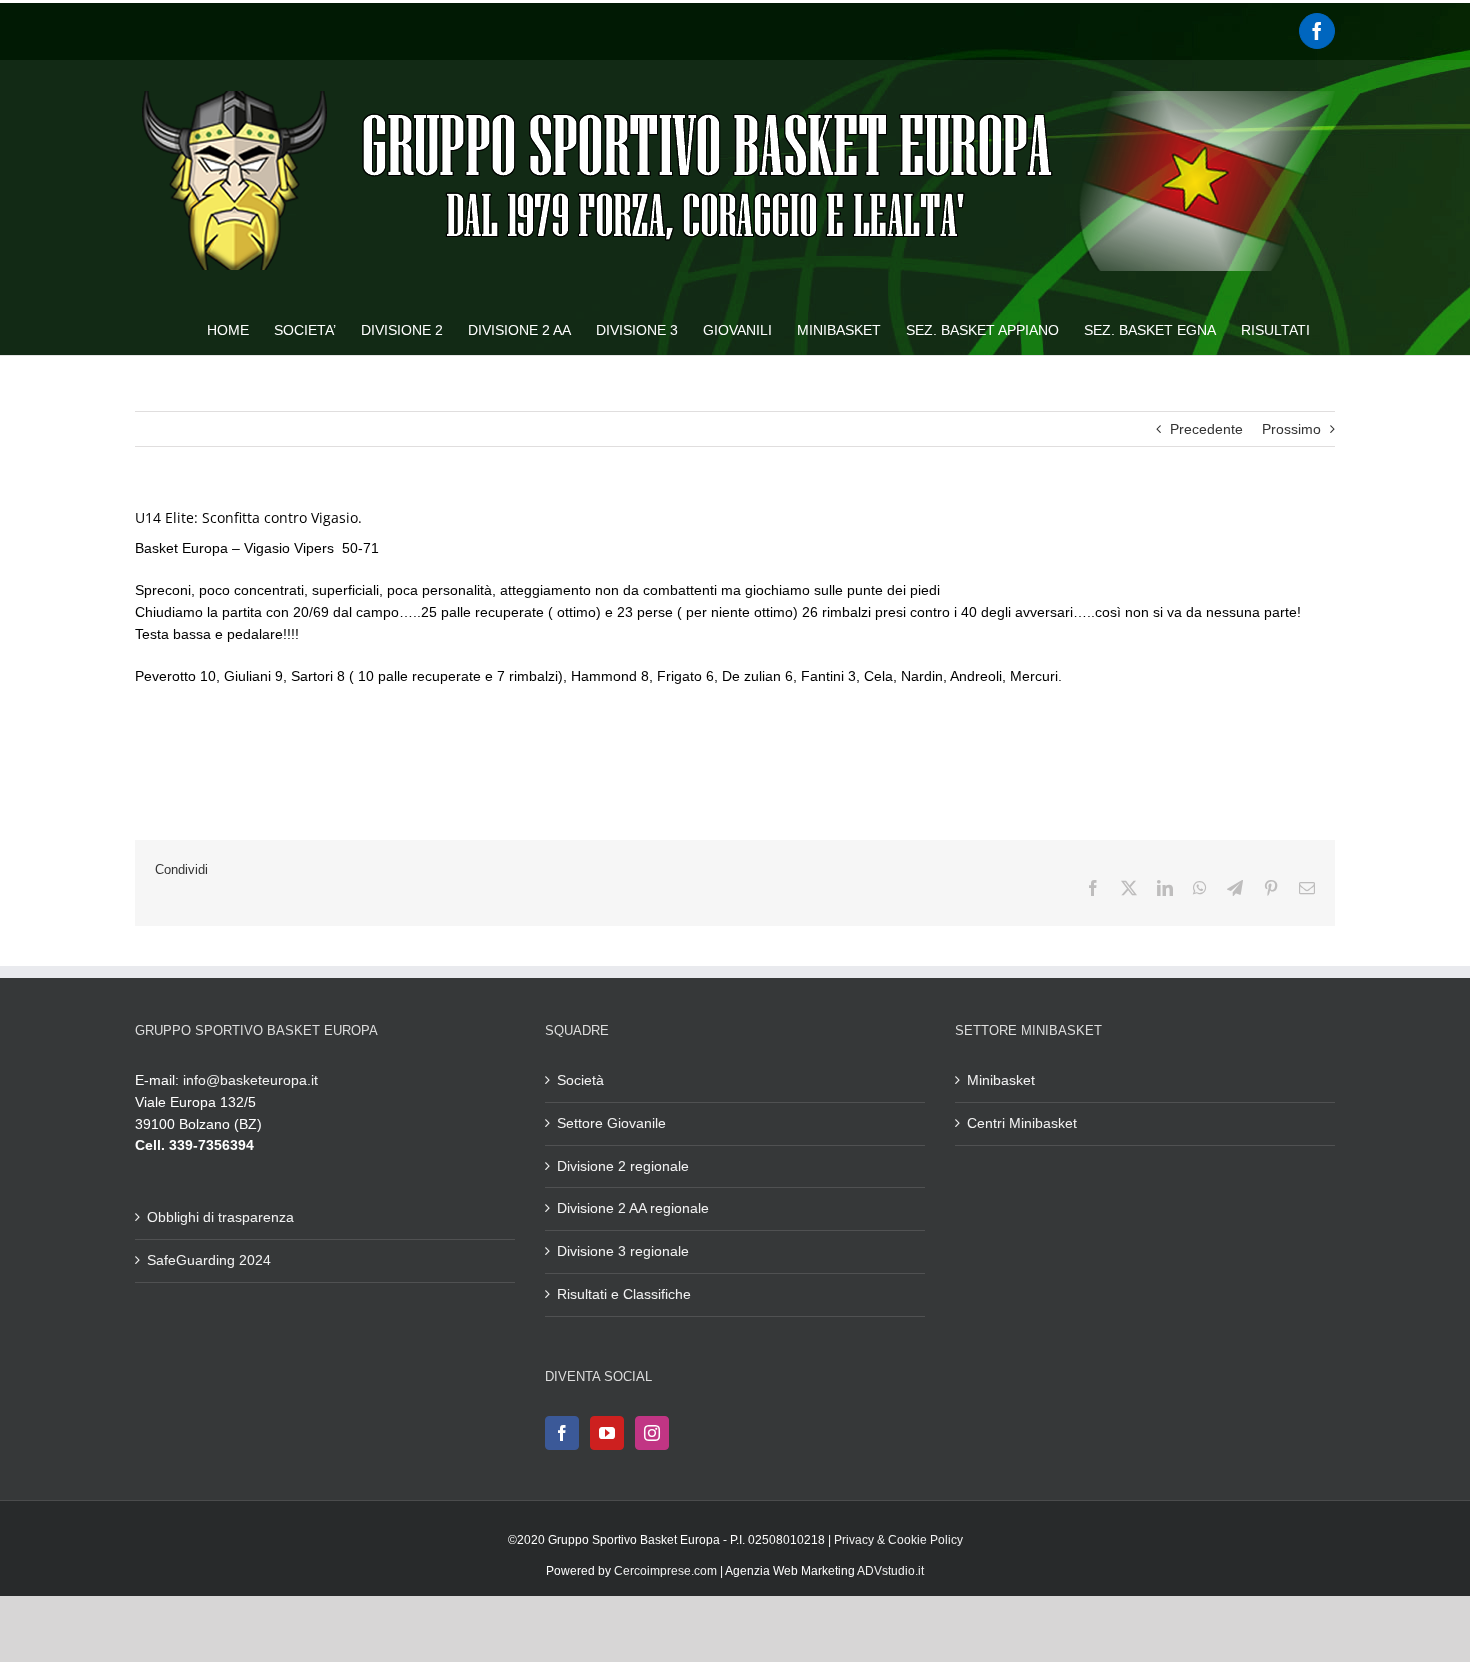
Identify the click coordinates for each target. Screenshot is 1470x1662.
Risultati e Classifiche (624, 1294)
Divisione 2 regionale (623, 1166)
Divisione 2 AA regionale (633, 1208)
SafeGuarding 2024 (209, 1260)
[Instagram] (652, 1433)
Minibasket (1001, 1080)
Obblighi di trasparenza (220, 1217)
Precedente (1206, 429)
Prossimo (1291, 429)
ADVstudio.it (890, 1571)
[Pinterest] (1271, 888)
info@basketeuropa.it (250, 1080)
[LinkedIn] (1165, 888)
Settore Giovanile (611, 1123)
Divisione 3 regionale (623, 1251)
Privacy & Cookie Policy (898, 1540)
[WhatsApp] (1200, 888)
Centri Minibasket (1022, 1123)
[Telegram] (1235, 888)
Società (580, 1080)
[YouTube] (607, 1433)
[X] (1129, 888)
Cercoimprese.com (665, 1571)
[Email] (1307, 888)
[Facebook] (1317, 31)
